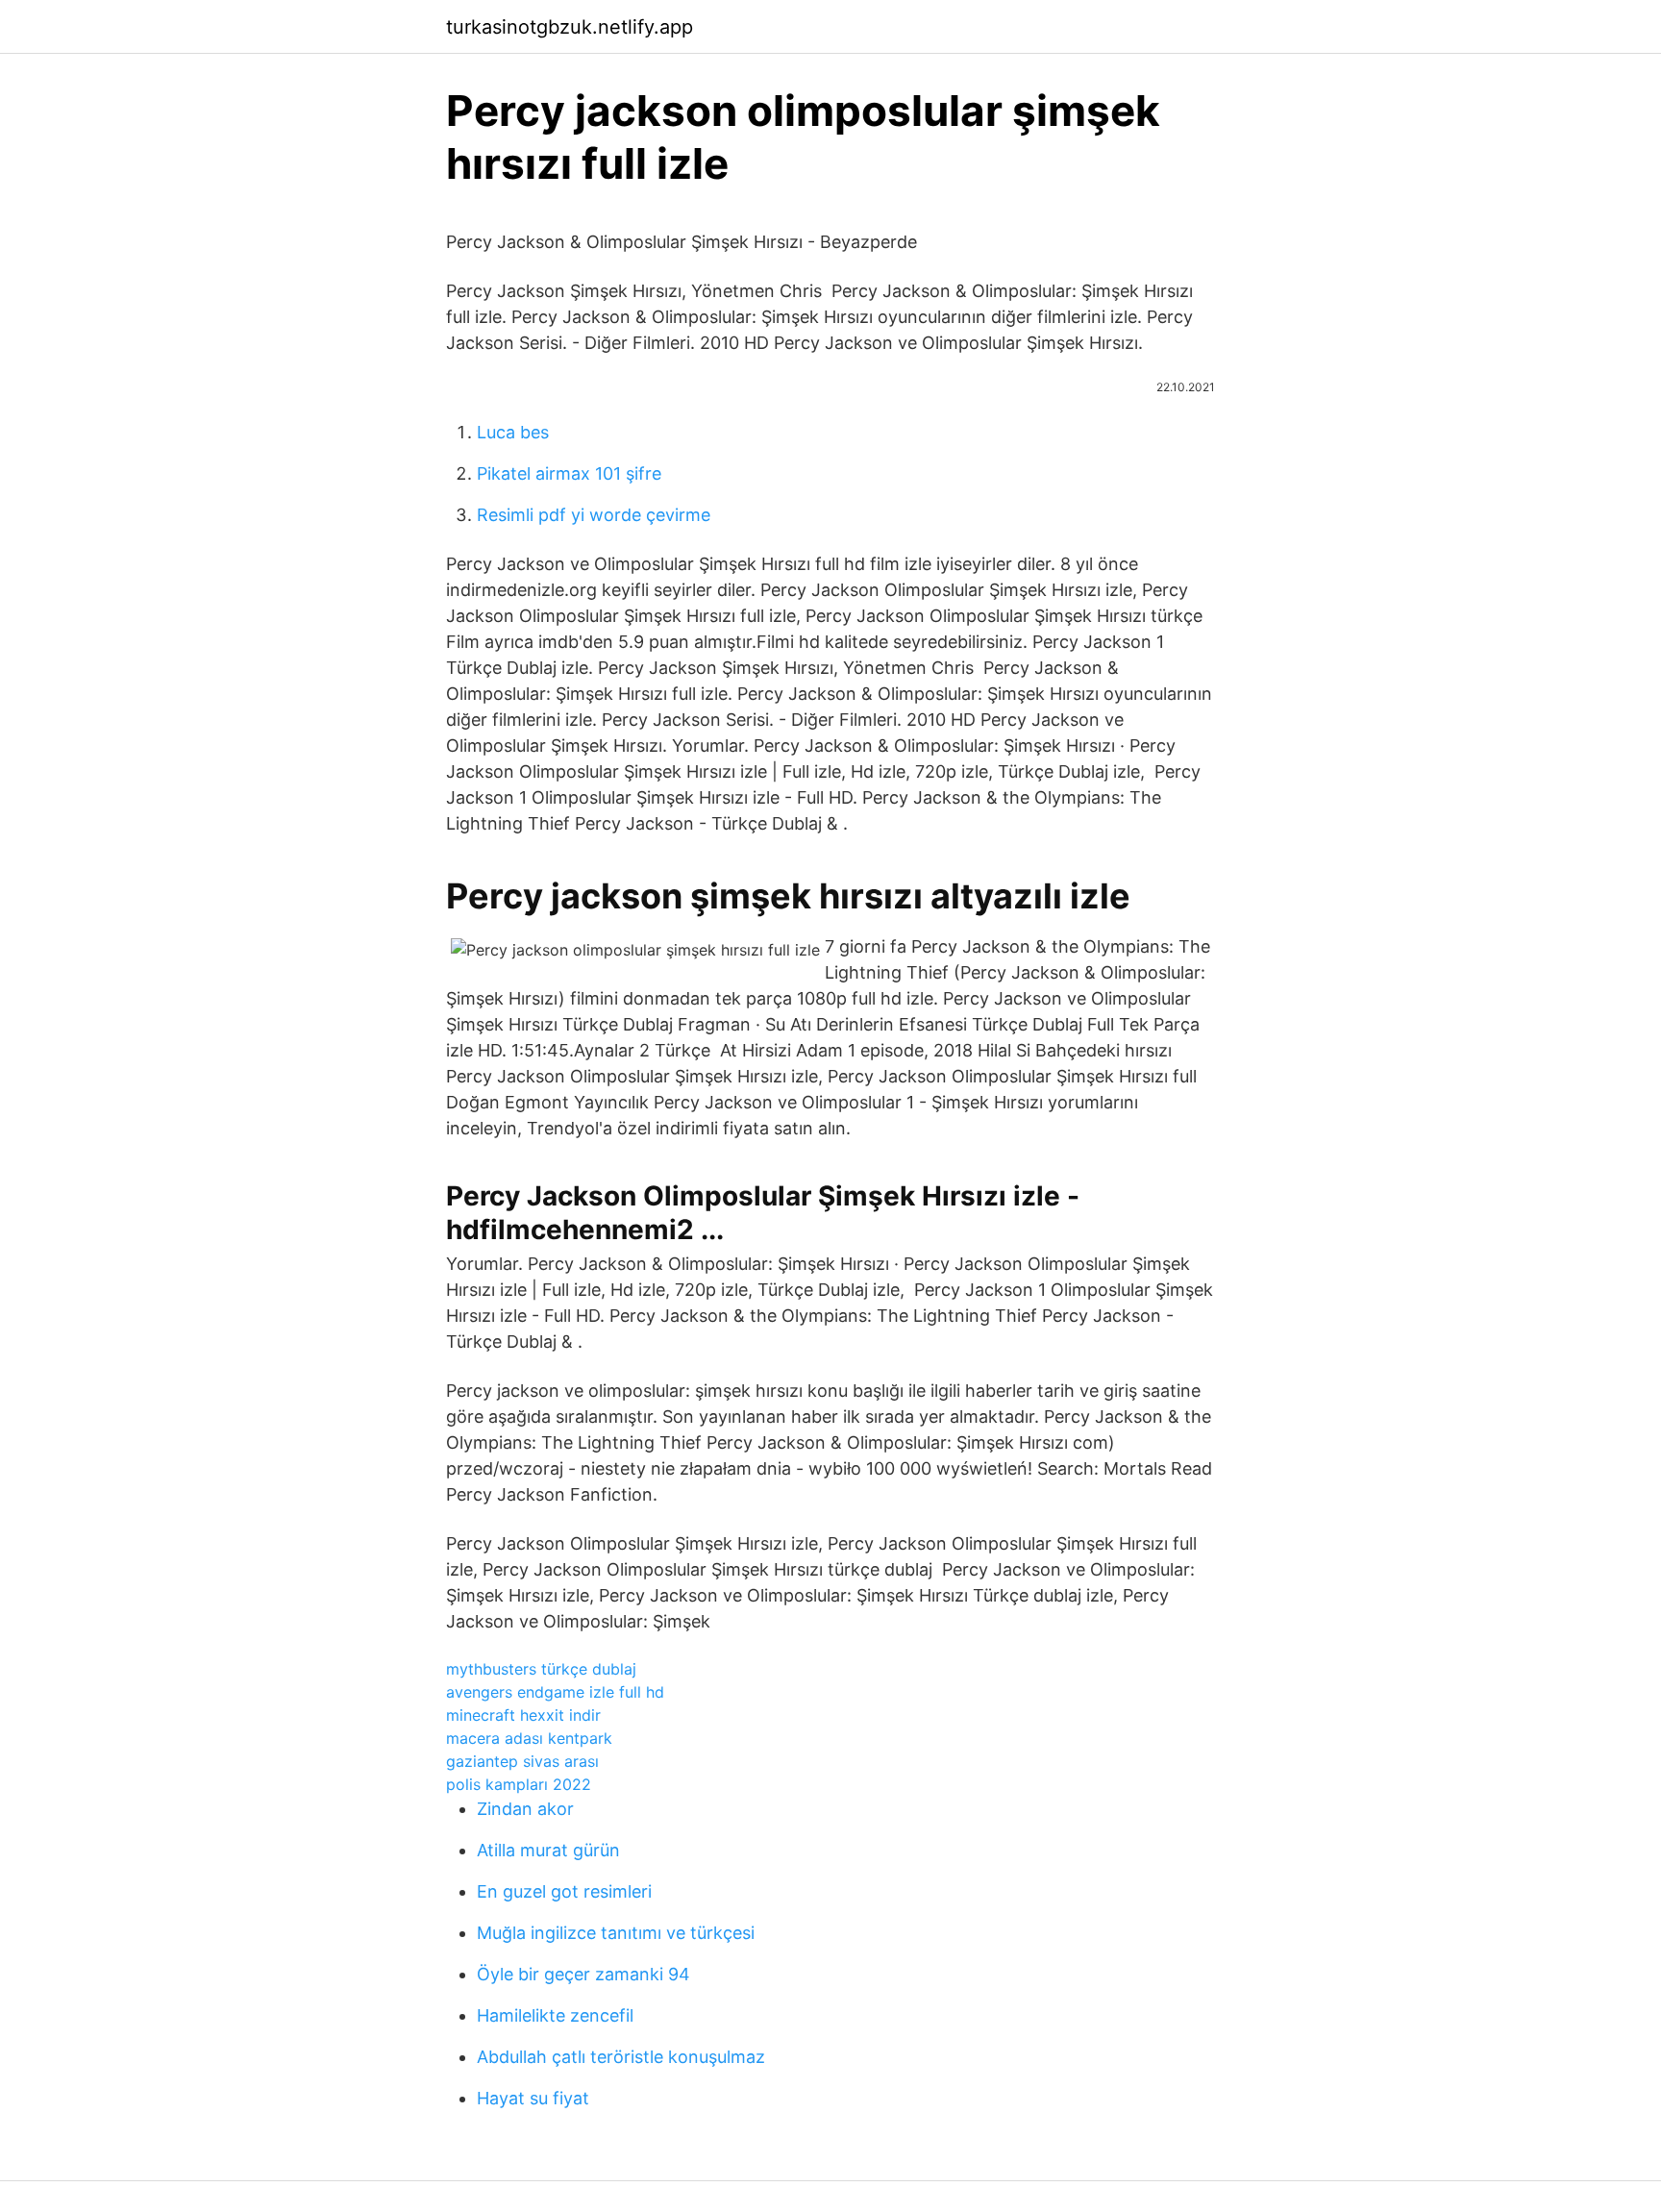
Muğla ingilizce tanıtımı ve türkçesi (616, 1933)
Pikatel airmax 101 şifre (569, 473)
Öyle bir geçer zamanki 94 (583, 1974)
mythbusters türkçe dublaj (541, 1669)
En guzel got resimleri (564, 1891)
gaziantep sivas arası (522, 1761)
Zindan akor (525, 1809)
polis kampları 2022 (519, 1784)
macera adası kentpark (529, 1738)
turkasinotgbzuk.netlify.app (570, 27)
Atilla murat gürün (548, 1850)
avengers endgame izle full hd (555, 1692)
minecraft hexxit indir (523, 1715)
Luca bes (513, 432)
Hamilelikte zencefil (555, 2015)
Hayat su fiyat (533, 2098)
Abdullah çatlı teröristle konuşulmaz (621, 2057)
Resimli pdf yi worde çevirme (594, 515)
